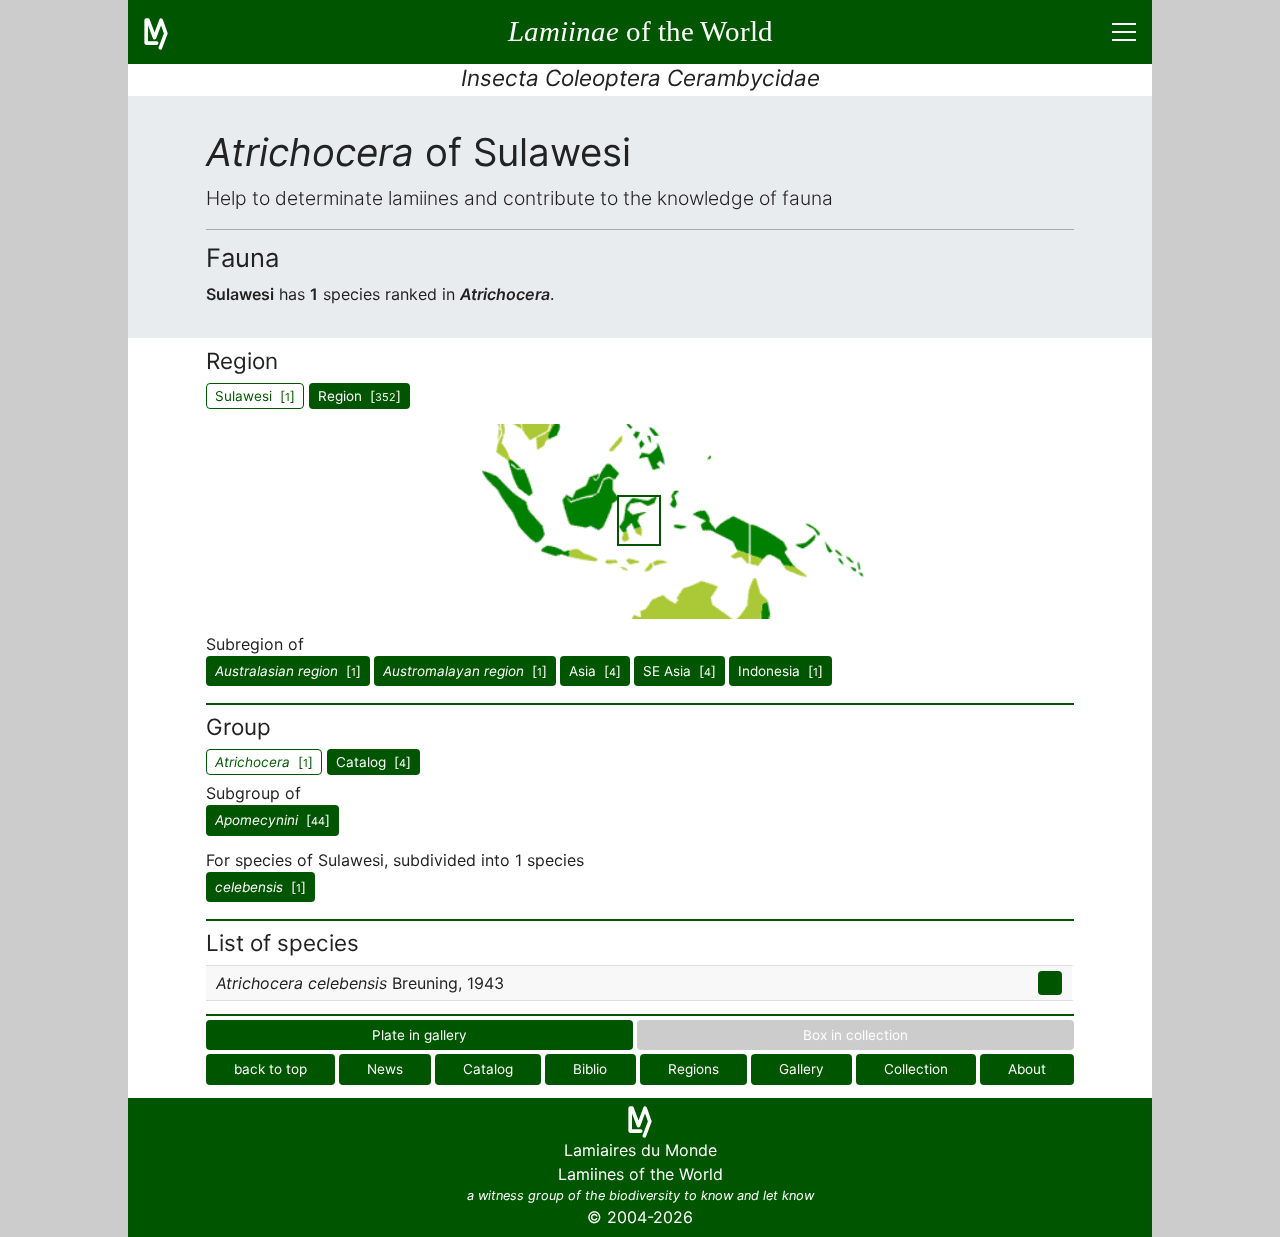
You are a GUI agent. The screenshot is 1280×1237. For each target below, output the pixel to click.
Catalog (488, 1069)
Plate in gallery (419, 1035)
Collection (916, 1069)
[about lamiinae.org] (168, 32)
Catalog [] (373, 762)
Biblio (590, 1069)
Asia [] (595, 671)
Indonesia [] (780, 671)
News (385, 1069)
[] (288, 671)
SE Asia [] (679, 671)
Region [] (359, 396)
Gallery (801, 1069)
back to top (270, 1069)
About (1027, 1069)
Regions (693, 1069)
